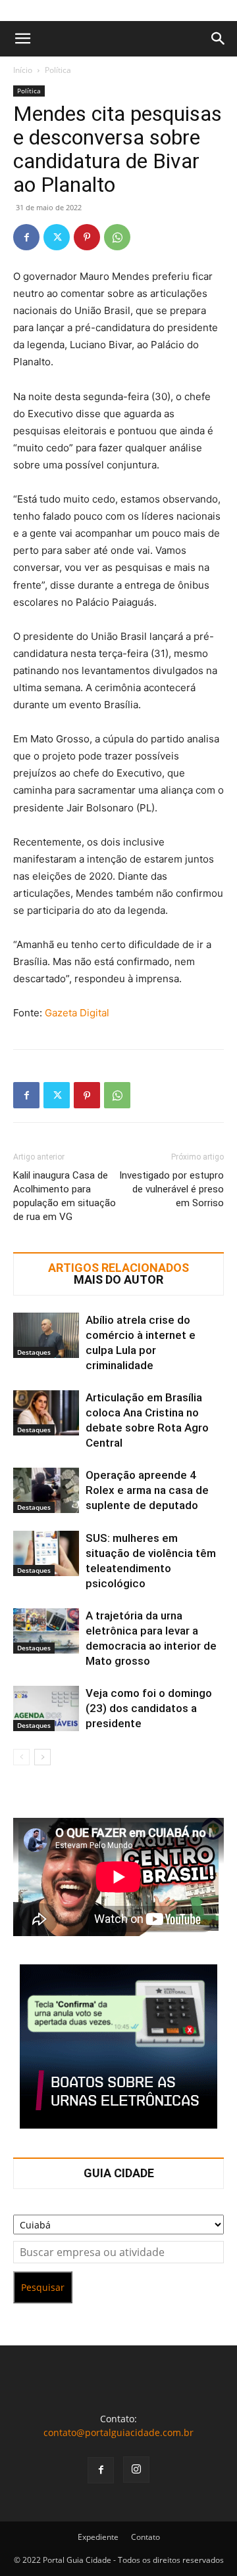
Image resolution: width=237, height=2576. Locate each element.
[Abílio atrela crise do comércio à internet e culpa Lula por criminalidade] (46, 1335)
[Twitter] (57, 237)
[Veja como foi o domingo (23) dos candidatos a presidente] (46, 1708)
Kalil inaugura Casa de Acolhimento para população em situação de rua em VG (65, 1196)
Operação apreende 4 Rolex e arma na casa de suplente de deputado (147, 1490)
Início (23, 70)
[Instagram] (136, 2470)
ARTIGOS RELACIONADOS (118, 1268)
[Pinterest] (87, 237)
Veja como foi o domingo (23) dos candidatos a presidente (149, 1708)
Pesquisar (43, 2287)
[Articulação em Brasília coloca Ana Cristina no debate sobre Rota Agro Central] (46, 1413)
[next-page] (42, 1757)
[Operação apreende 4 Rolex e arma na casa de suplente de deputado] (46, 1490)
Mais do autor (118, 1280)
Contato (145, 2537)
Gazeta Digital (77, 1013)
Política (58, 70)
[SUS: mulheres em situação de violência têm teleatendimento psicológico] (46, 1553)
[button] (22, 39)
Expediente (98, 2537)
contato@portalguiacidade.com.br (118, 2432)
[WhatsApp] (117, 237)
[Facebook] (26, 237)
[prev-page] (21, 1757)
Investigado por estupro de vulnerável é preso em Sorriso (171, 1189)
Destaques (34, 1352)
